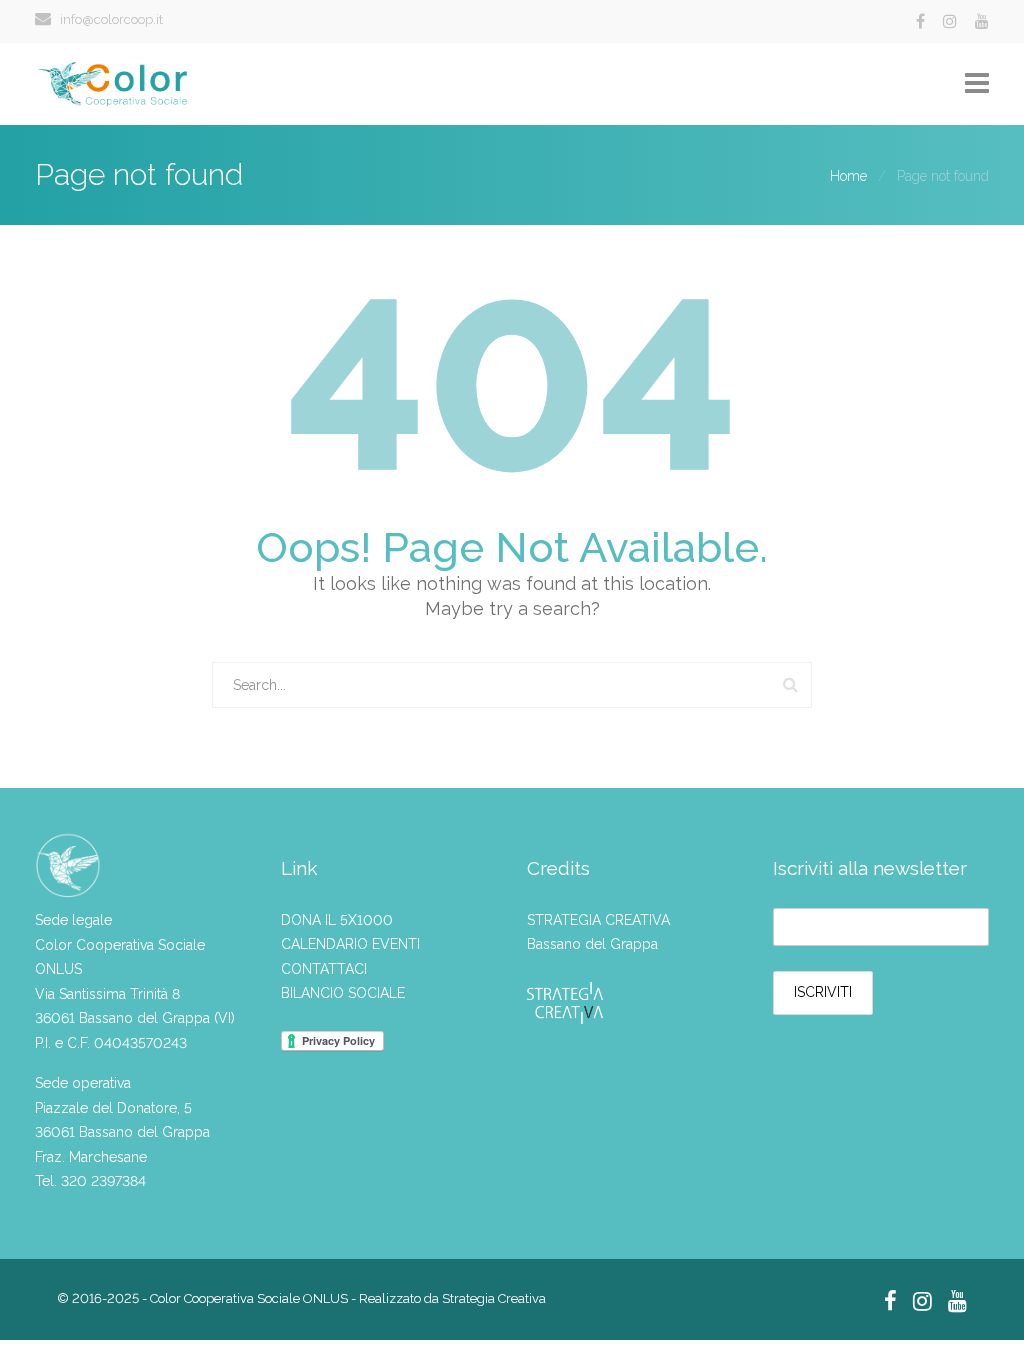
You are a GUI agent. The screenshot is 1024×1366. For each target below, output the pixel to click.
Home (848, 176)
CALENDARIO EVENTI (350, 944)
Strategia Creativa (494, 1298)
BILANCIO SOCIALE (343, 993)
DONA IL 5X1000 (337, 920)
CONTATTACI (324, 969)
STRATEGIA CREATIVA (598, 920)
